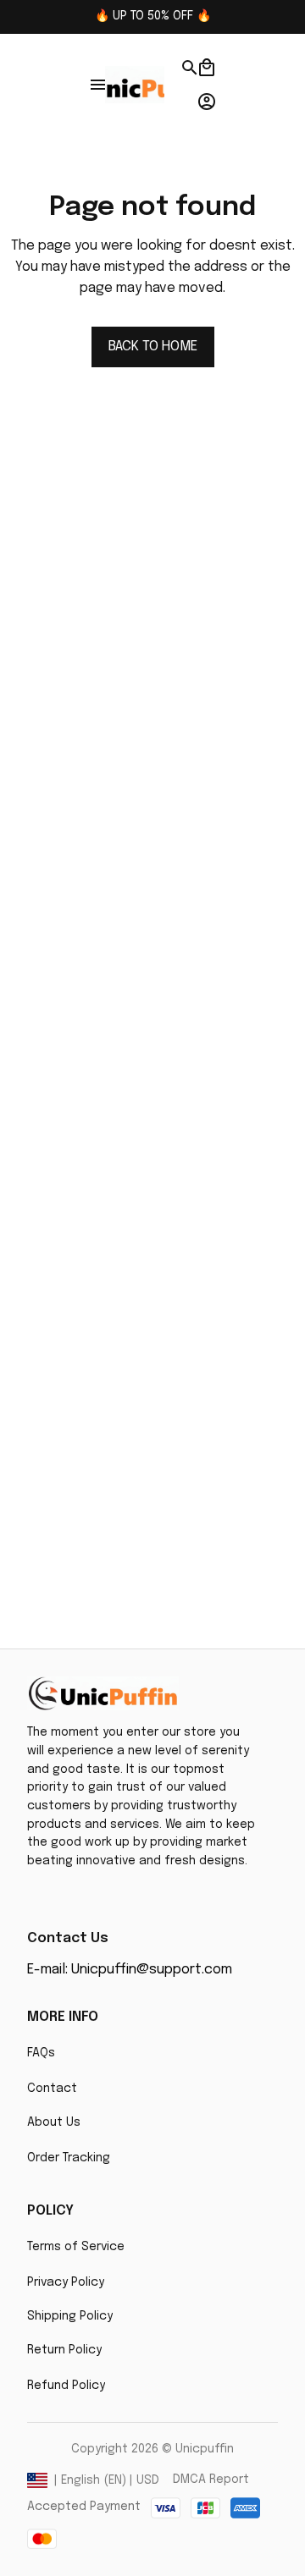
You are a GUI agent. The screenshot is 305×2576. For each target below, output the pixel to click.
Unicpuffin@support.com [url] (152, 1970)
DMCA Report (211, 2480)
